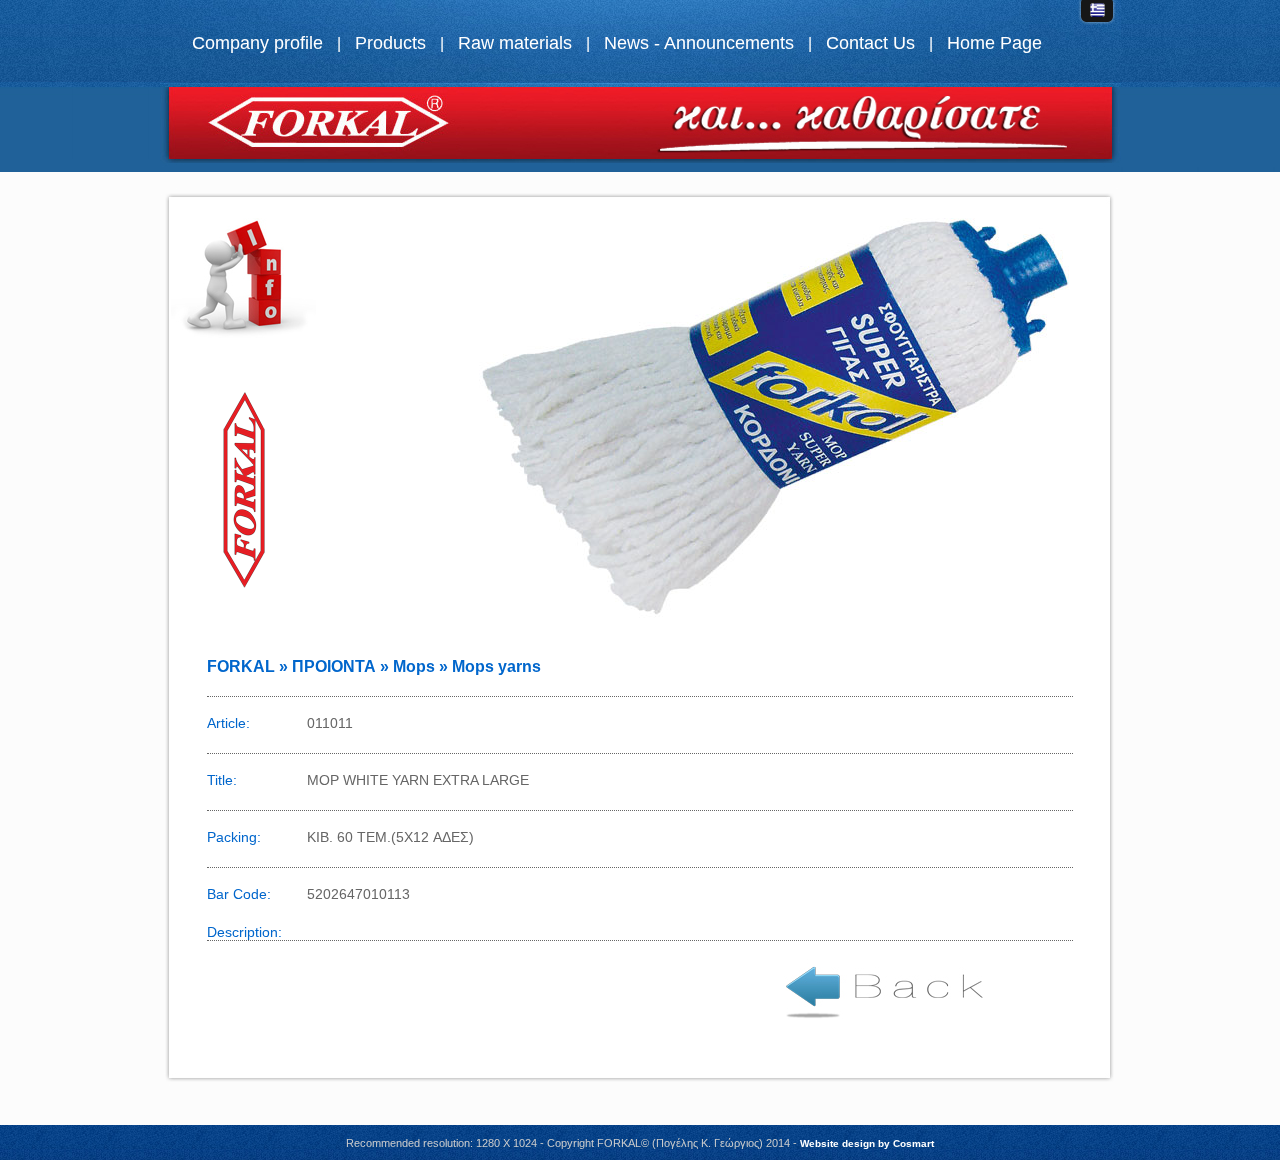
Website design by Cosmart (867, 1143)
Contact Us (870, 43)
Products (390, 43)
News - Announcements (699, 43)
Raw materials (515, 43)
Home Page (994, 43)
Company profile (257, 43)
